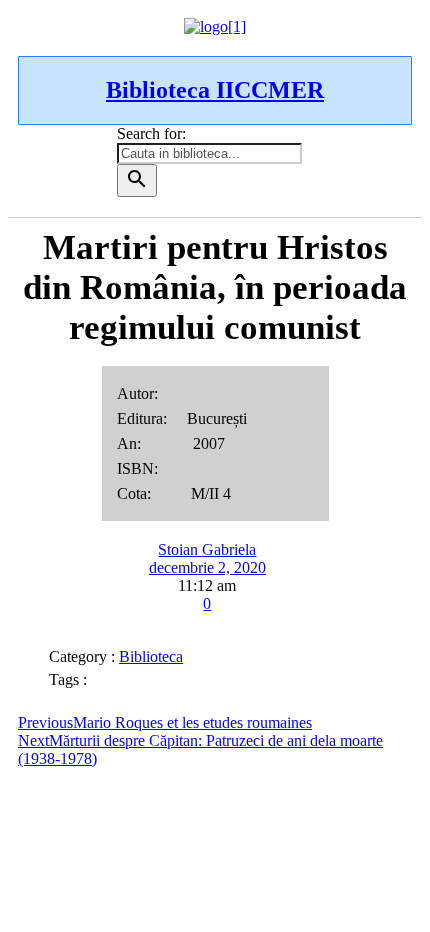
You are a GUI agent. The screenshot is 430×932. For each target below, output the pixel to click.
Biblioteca (151, 656)
